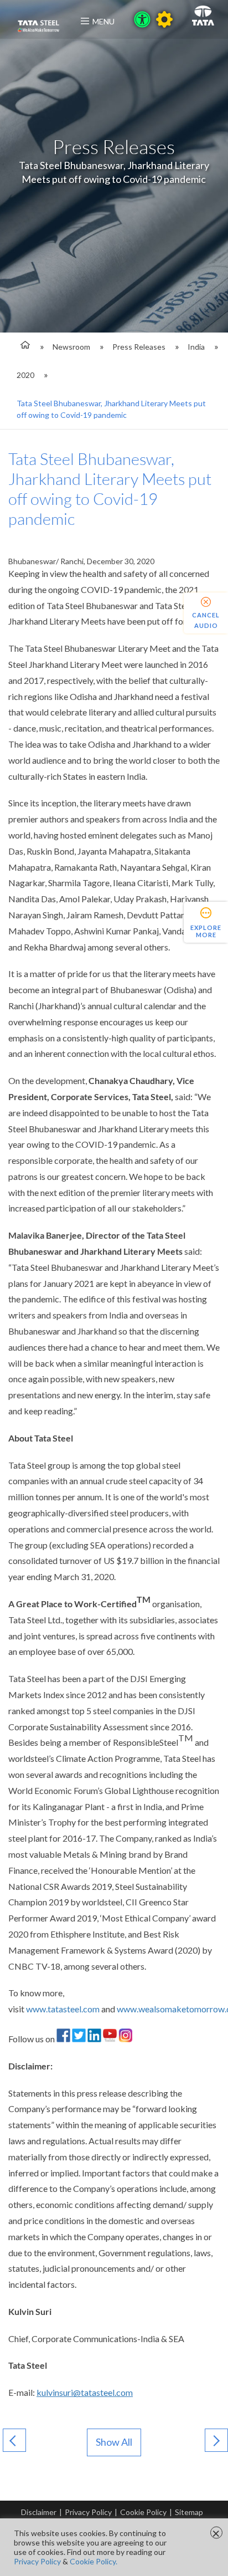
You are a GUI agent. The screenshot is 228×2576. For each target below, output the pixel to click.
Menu (103, 21)
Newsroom (71, 347)
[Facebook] (63, 2039)
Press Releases (139, 347)
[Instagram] (125, 2039)
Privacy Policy (88, 2512)
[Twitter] (79, 2039)
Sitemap (189, 2512)
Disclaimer (39, 2512)
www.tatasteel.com (63, 2009)
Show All (114, 2442)
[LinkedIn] (94, 2039)
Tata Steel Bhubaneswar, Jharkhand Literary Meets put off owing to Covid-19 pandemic (111, 409)
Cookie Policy (143, 2512)
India (196, 347)
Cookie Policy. (94, 2561)
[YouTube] (110, 2039)
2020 (25, 375)
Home (24, 347)
